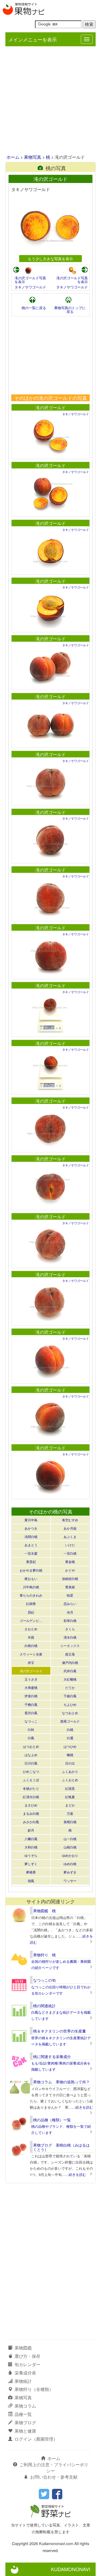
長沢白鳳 (31, 1713)
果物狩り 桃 (44, 1955)
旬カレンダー (27, 2364)
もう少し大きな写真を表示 (50, 258)
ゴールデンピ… (31, 1620)
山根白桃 (70, 1847)
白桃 (70, 1729)
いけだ (70, 1545)
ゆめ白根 (70, 1864)
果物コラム (25, 2406)
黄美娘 (70, 1587)
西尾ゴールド (70, 1721)
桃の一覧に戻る (34, 308)
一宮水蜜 (31, 1553)
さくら (70, 1629)
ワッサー (70, 1881)
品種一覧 (23, 2414)
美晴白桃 (70, 1822)
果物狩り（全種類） (34, 2389)
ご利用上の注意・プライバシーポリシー (54, 2468)
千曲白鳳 (70, 1696)
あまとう (31, 1545)
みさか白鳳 (31, 1822)
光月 (70, 1612)
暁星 (70, 1595)
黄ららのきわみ (31, 1595)
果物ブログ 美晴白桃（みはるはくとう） (61, 2147)
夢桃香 (31, 1872)
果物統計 (23, 2381)
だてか (70, 1687)
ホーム (13, 157)
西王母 (70, 1654)
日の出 (70, 1763)
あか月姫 (70, 1528)
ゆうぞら (31, 1855)
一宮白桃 (70, 1553)
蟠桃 (70, 1755)
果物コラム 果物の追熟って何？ (61, 2082)
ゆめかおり (70, 1855)
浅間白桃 (31, 1536)
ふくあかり (70, 1771)
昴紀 (31, 1612)
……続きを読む (81, 2107)
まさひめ (31, 1805)
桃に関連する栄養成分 (52, 2056)
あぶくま (70, 1536)
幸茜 (31, 1637)
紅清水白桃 (31, 1797)
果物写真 (33, 157)
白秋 (31, 1729)
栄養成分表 (25, 2373)
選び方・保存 (27, 2356)
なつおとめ (70, 1713)
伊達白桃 (31, 1696)
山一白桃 (70, 1839)
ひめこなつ (31, 1771)
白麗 (70, 1738)
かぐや (70, 1570)
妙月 (31, 1830)
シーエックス (70, 1645)
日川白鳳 (31, 1763)
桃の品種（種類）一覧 (52, 2120)
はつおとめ (31, 1746)
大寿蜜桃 (31, 1687)
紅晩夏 (70, 1797)
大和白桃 (31, 1847)
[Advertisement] (50, 101)
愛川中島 (31, 1520)
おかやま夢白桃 (31, 1570)
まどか (70, 1805)
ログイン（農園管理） (36, 2439)
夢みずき (70, 1872)
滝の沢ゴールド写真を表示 (30, 280)
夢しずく (31, 1864)
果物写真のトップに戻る (70, 310)
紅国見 (70, 1788)
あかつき (31, 1528)
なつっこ (31, 1721)
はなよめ (31, 1755)
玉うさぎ (31, 1679)
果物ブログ (25, 2423)
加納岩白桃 (70, 1578)
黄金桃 (70, 1562)
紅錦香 (31, 1603)
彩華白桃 (70, 1620)
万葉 (70, 1813)
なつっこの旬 (44, 1980)
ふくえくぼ (31, 1780)
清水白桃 (70, 1637)
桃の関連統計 (44, 2006)
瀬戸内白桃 (70, 1662)
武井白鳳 (70, 1671)
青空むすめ (70, 1520)
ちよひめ (70, 1704)
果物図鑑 (23, 2348)
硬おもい (31, 1578)
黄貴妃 (31, 1562)
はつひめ (70, 1746)
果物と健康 (25, 2431)
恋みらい (70, 1603)
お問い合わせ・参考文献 (54, 2477)
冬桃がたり (31, 1788)
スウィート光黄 (31, 1654)
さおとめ (31, 1629)
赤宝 (31, 1662)
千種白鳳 (31, 1704)
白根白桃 (31, 1645)
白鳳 (31, 1738)
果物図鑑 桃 (44, 1911)
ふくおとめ (70, 1780)
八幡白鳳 (31, 1839)
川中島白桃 (31, 1587)
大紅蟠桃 (70, 1679)
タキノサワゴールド (30, 287)
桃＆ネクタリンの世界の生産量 (60, 2031)
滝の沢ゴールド (51, 407)
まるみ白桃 (31, 1813)
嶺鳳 (31, 1881)
